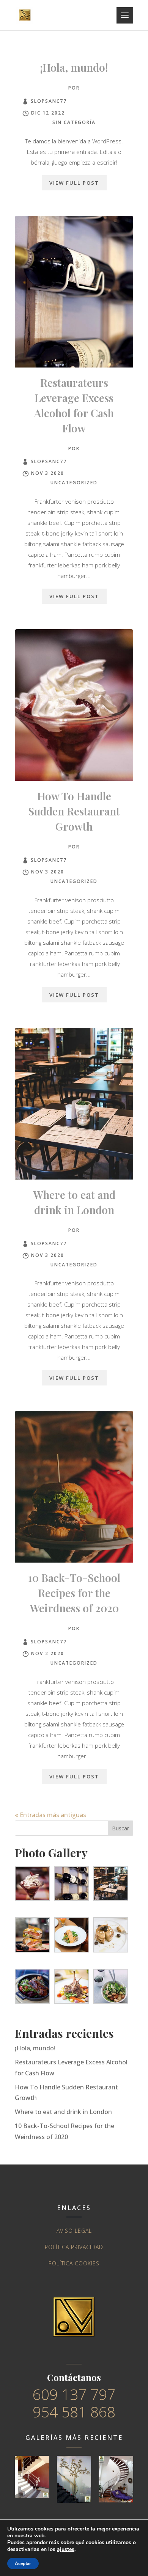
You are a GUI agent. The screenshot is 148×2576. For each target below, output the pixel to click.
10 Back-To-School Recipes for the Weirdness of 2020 (74, 1593)
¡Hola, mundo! (74, 67)
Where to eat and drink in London (63, 2112)
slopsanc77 (49, 101)
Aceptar (23, 2563)
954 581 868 (74, 2412)
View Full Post (74, 183)
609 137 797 (74, 2394)
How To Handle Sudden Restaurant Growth (74, 811)
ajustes (66, 2549)
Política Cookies (74, 2263)
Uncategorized (74, 483)
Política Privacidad (74, 2247)
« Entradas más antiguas (50, 1815)
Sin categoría (74, 122)
